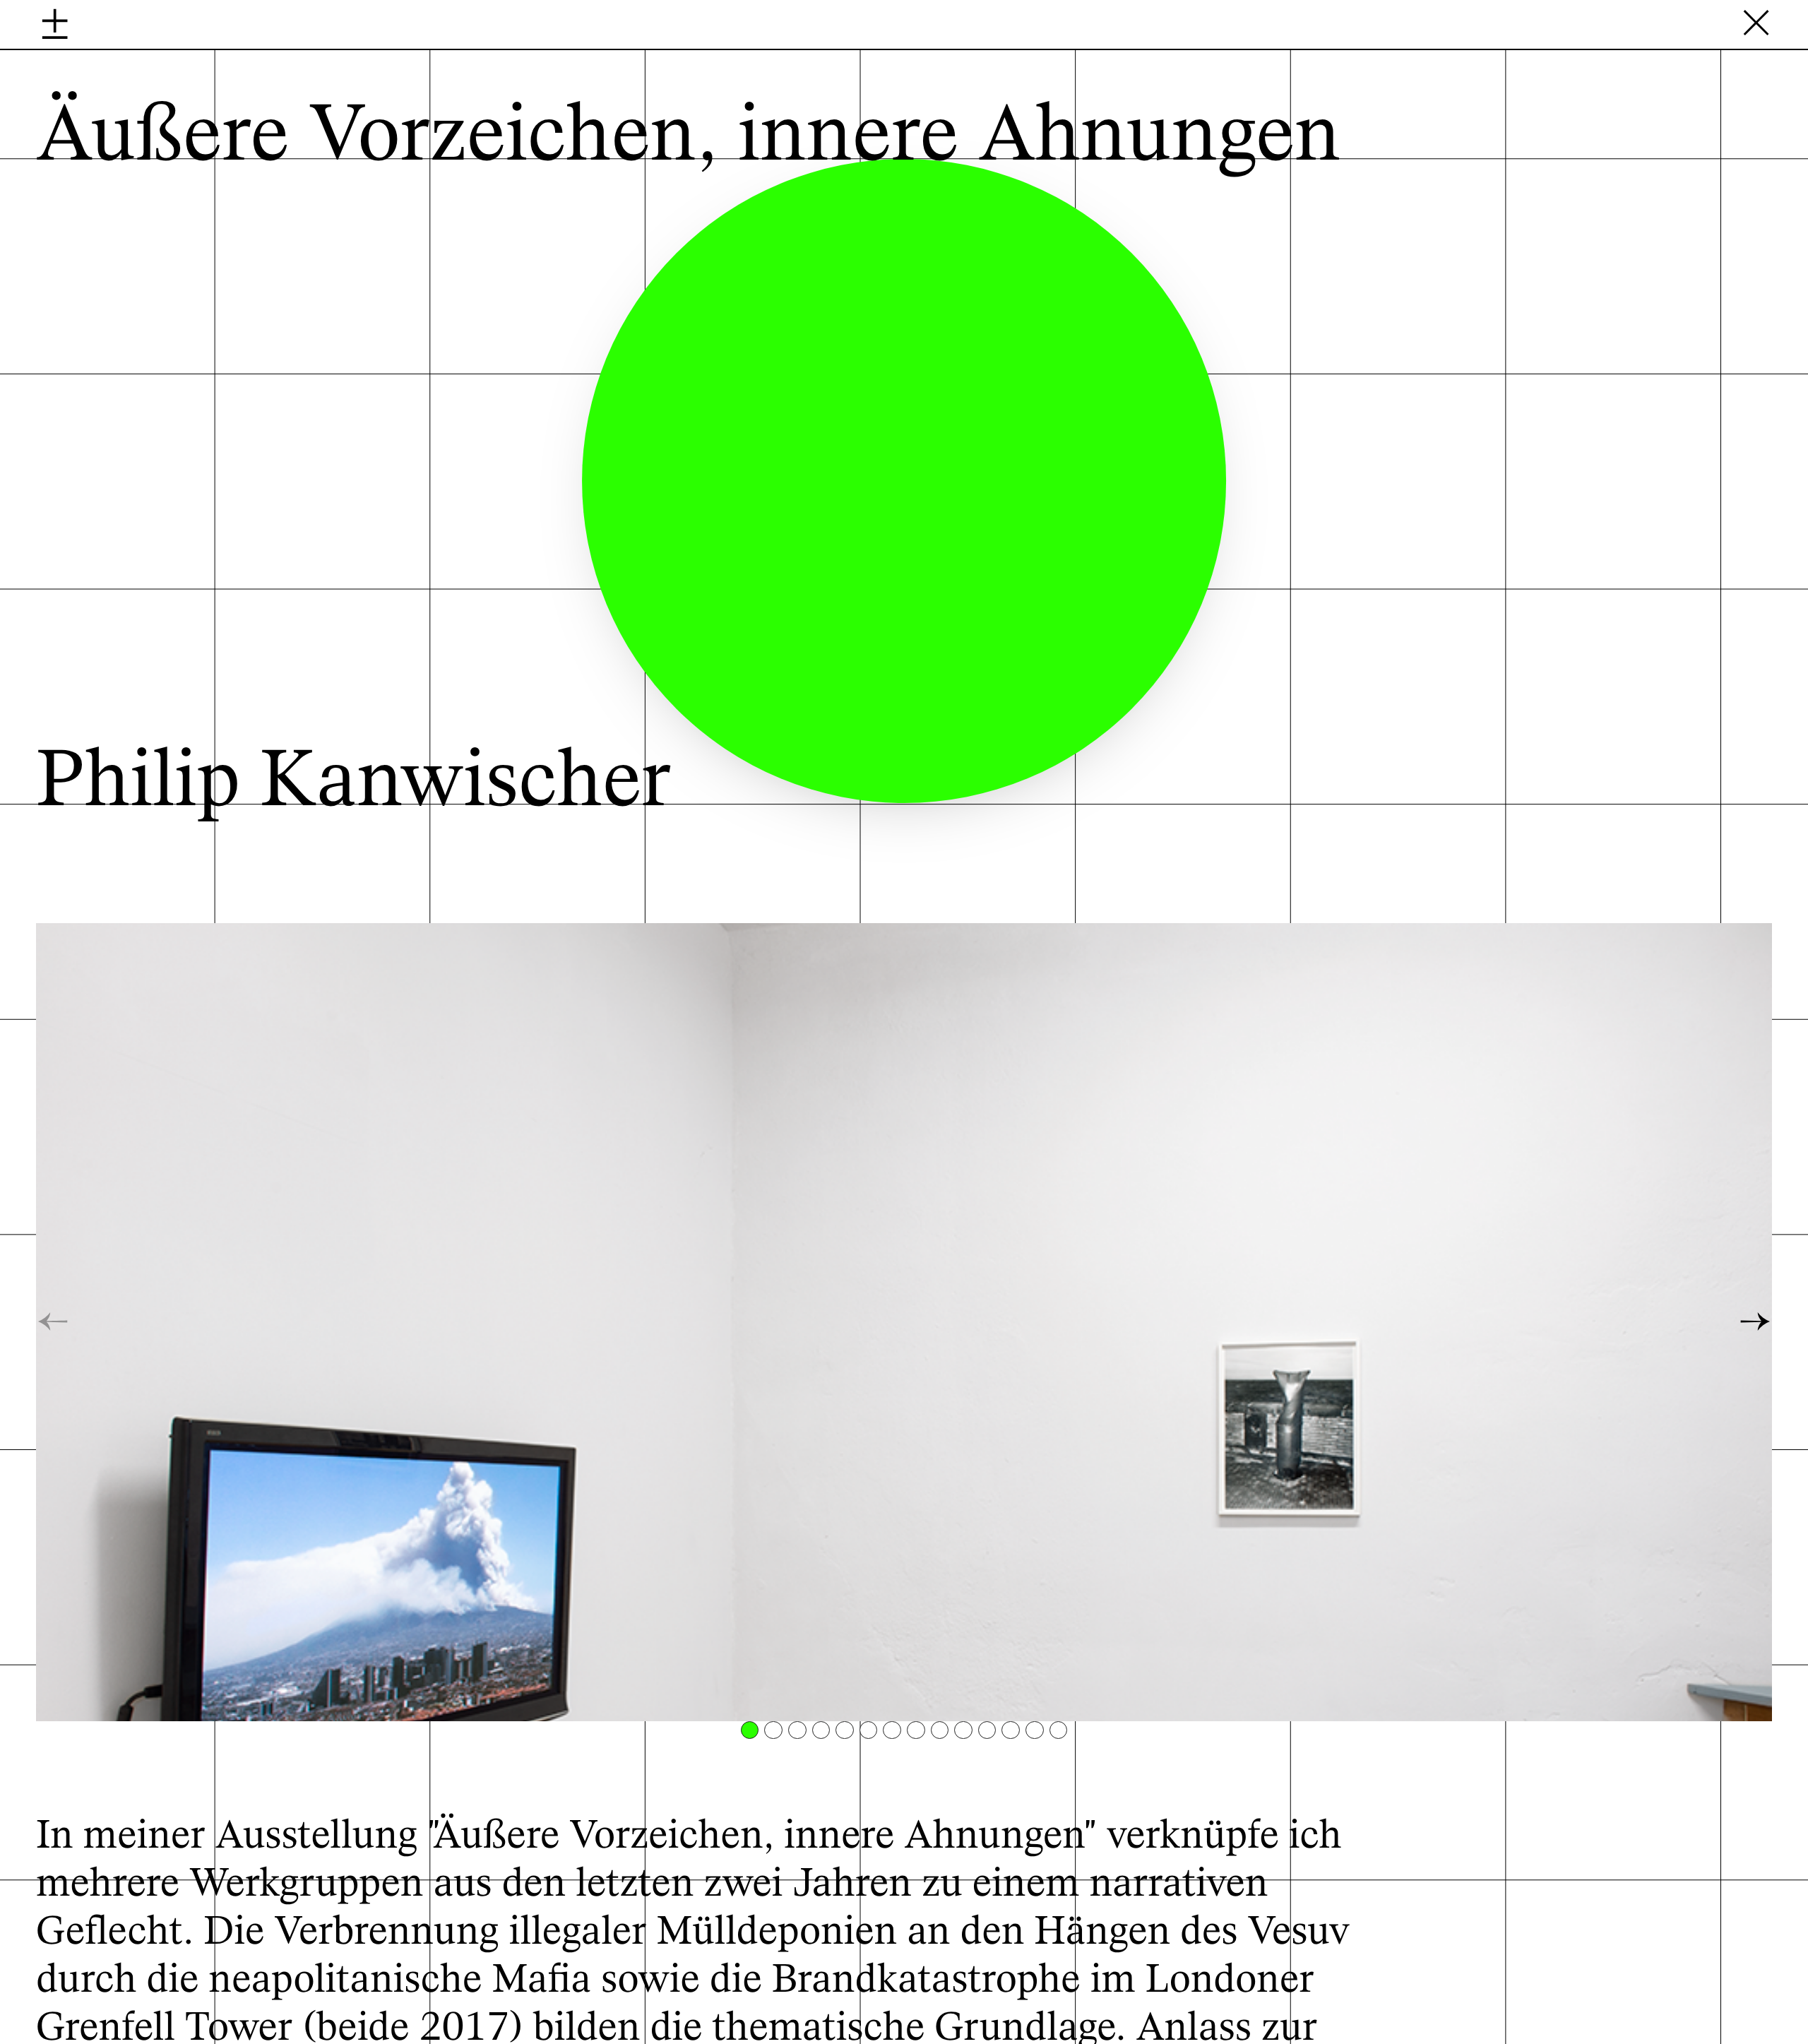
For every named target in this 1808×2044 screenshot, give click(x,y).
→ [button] (1755, 1322)
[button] (750, 1730)
